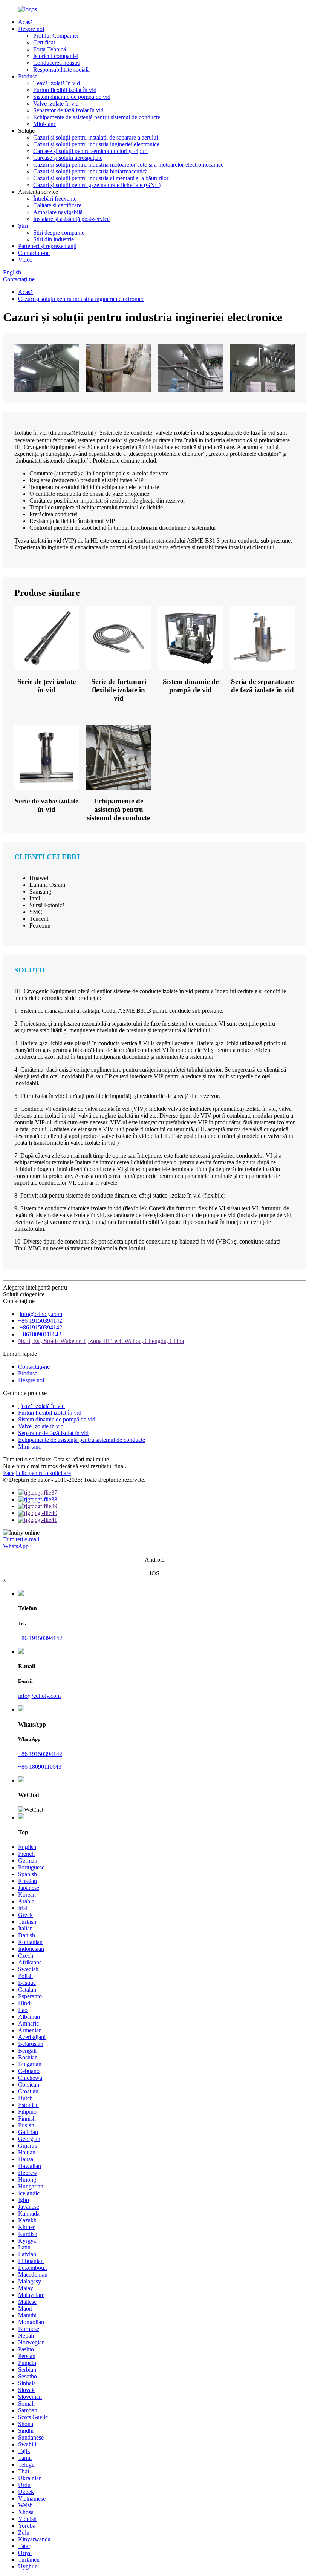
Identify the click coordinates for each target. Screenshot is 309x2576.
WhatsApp (16, 1546)
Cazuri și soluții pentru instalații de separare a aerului (96, 137)
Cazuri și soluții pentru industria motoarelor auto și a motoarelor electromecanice (128, 165)
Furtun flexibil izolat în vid (65, 90)
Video (25, 260)
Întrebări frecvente (55, 199)
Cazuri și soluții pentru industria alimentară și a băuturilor (101, 178)
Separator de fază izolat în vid (68, 110)
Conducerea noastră (57, 63)
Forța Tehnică (50, 49)
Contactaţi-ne (34, 253)
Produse (28, 76)
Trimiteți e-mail (21, 1539)
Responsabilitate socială (61, 70)
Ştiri (23, 226)
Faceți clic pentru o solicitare (37, 1473)
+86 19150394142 (40, 1321)
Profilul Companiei (56, 36)
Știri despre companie (59, 232)
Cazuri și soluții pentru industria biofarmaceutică (90, 171)
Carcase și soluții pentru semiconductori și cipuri (90, 151)
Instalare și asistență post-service (71, 219)
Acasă (25, 22)
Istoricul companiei (56, 56)
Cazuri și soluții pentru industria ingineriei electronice (96, 144)
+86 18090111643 (40, 1767)
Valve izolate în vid (56, 103)
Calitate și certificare (57, 205)
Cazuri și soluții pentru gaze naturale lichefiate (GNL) (97, 185)
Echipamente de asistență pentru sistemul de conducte (97, 117)
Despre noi (31, 29)
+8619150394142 (41, 1327)
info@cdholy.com (41, 1314)
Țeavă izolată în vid (57, 83)
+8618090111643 (41, 1334)
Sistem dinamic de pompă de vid (72, 97)
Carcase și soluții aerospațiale (68, 158)
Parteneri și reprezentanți (47, 246)
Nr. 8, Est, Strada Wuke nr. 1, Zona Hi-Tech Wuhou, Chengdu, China (101, 1341)
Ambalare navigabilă (58, 212)
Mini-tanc (45, 124)
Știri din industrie (54, 239)
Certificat (44, 42)
